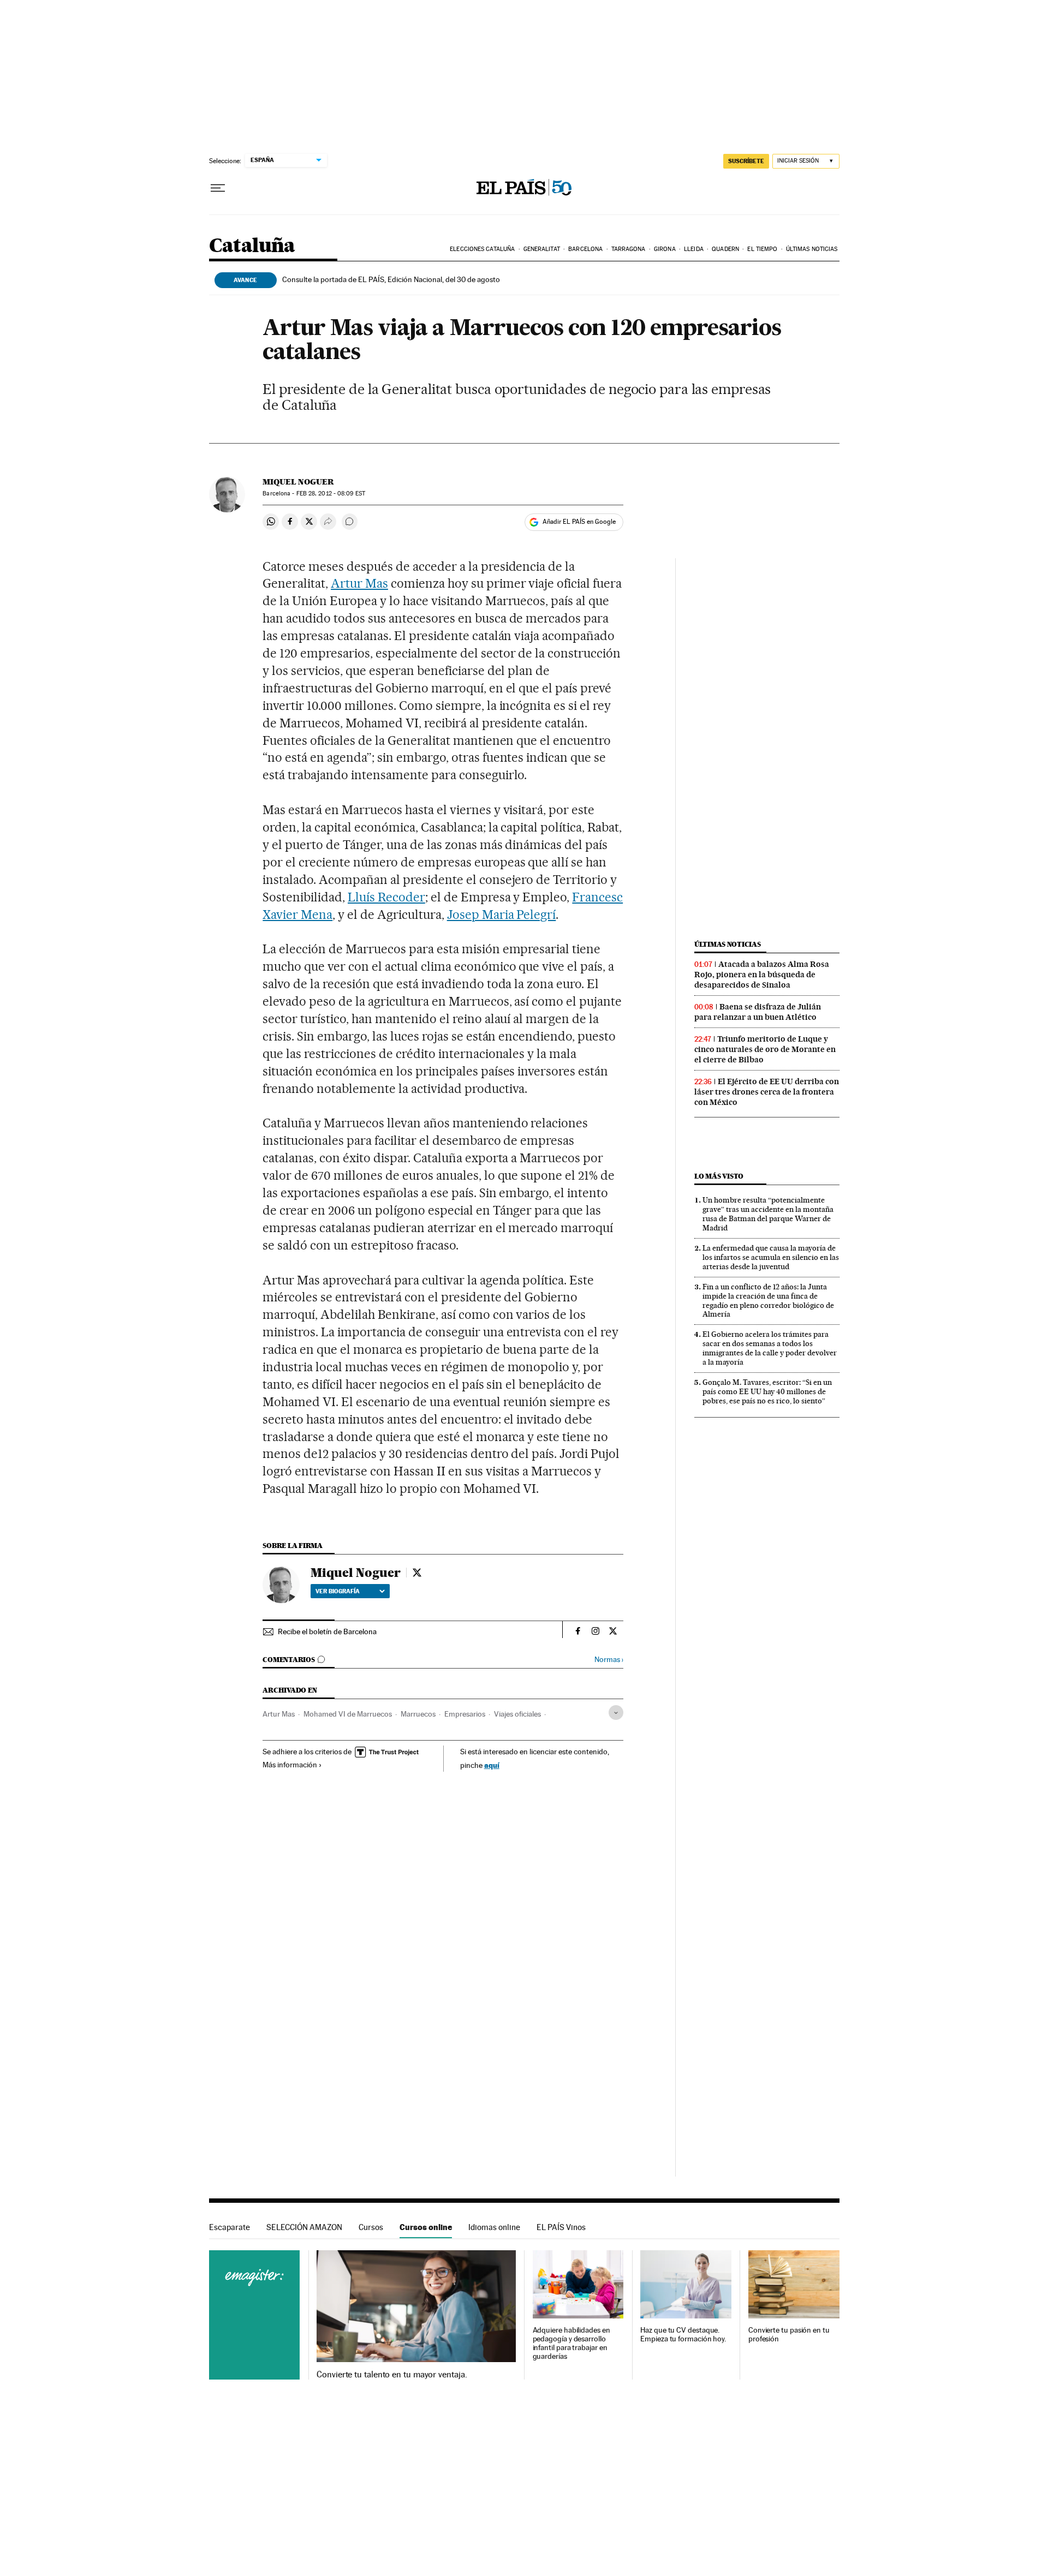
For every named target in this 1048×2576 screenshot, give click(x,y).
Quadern (725, 249)
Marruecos (418, 1714)
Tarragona (629, 249)
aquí (492, 1765)
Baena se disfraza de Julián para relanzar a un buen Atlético (758, 1012)
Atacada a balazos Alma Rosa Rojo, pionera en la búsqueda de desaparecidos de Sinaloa (762, 975)
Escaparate (230, 2227)
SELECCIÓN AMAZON (304, 2227)
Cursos (371, 2227)
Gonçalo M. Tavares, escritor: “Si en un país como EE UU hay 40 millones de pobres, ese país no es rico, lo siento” (767, 1391)
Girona (665, 249)
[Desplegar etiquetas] (616, 1713)
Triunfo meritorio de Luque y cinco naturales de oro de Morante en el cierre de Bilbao (765, 1049)
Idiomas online (494, 2227)
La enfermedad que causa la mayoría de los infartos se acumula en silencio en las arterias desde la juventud (771, 1257)
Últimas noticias (812, 249)
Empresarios (465, 1714)
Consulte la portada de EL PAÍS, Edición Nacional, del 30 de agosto (391, 279)
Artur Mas (359, 583)
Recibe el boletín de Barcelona (327, 1631)
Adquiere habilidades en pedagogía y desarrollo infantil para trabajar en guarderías (571, 2343)
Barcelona (585, 249)
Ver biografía (338, 1591)
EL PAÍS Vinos (561, 2227)
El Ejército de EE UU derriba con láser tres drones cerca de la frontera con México (767, 1092)
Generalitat (542, 249)
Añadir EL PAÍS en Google (579, 522)
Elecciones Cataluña (482, 249)
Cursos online (426, 2227)
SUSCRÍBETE (746, 161)
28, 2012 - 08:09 (331, 494)
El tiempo (762, 249)
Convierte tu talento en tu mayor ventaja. (392, 2375)
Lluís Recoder (386, 897)
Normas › (609, 1660)
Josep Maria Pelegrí (502, 915)
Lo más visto (719, 1176)
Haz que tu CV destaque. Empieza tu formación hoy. (683, 2335)
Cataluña (252, 246)
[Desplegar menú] (218, 188)
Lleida (694, 249)
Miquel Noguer (298, 482)
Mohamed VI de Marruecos (348, 1714)
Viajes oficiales (517, 1714)
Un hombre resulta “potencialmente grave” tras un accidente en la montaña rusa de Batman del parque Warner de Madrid (768, 1214)
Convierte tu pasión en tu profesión (789, 2335)
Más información (290, 1765)
